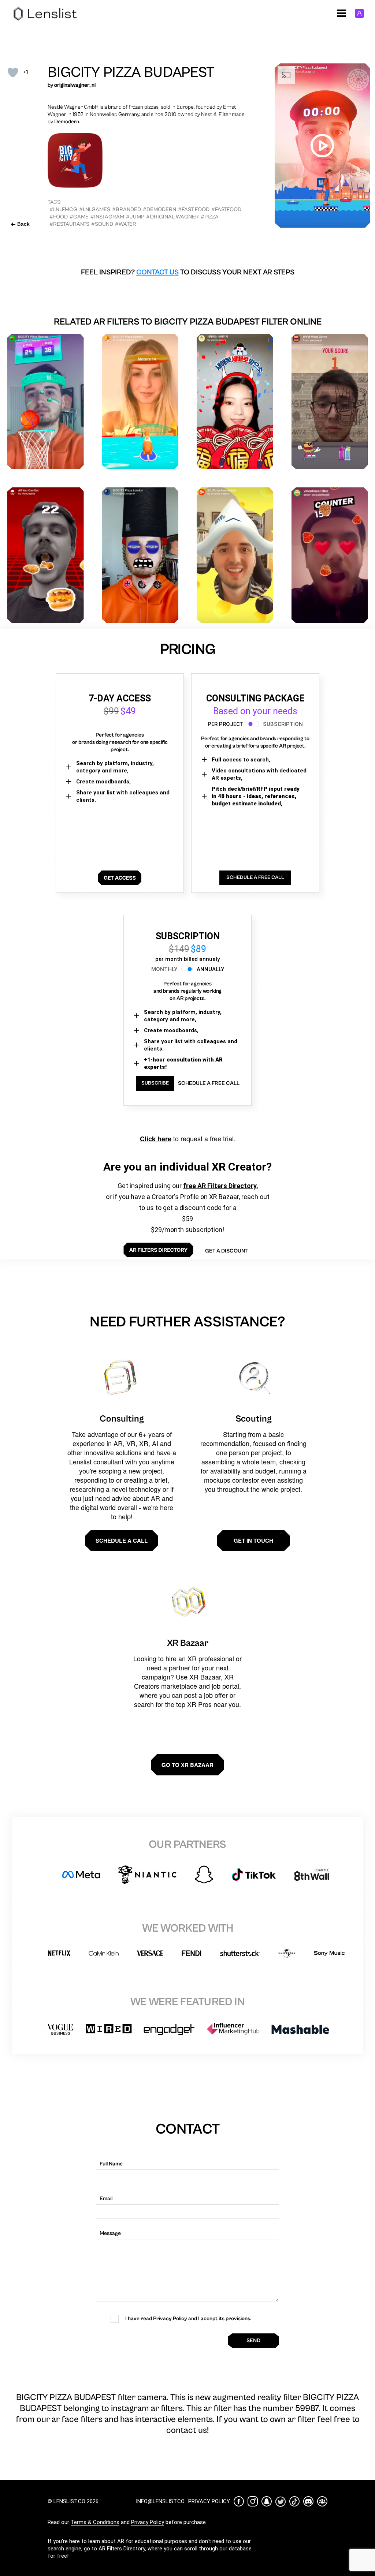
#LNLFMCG (63, 209)
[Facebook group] (322, 2501)
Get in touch (253, 1540)
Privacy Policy (148, 2522)
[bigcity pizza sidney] (140, 402)
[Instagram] (253, 2501)
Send (253, 2341)
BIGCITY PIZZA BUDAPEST (131, 72)
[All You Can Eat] (46, 555)
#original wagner (172, 217)
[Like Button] (13, 72)
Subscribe (155, 1083)
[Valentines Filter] (330, 555)
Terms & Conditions (95, 2522)
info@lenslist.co (160, 2501)
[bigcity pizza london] (140, 555)
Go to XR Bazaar (187, 1765)
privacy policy (209, 2501)
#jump (135, 217)
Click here (156, 1139)
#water (126, 224)
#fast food (194, 209)
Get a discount (226, 1251)
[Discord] (308, 2501)
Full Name (111, 2164)
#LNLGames (95, 209)
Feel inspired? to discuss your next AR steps (188, 272)
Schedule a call (122, 1540)
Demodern (67, 122)
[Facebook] (239, 2501)
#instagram (107, 217)
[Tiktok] (294, 2501)
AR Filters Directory (122, 2549)
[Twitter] (281, 2502)
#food (59, 217)
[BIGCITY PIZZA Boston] (46, 402)
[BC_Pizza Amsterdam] (235, 555)
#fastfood (226, 209)
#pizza (210, 217)
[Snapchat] (267, 2501)
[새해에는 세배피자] (235, 402)
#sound (102, 224)
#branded (127, 209)
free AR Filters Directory (220, 1186)
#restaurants (69, 224)
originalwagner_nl (75, 85)
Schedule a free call (209, 1083)
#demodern (159, 209)
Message (110, 2233)
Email (106, 2199)
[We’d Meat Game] (330, 402)
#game (79, 217)
